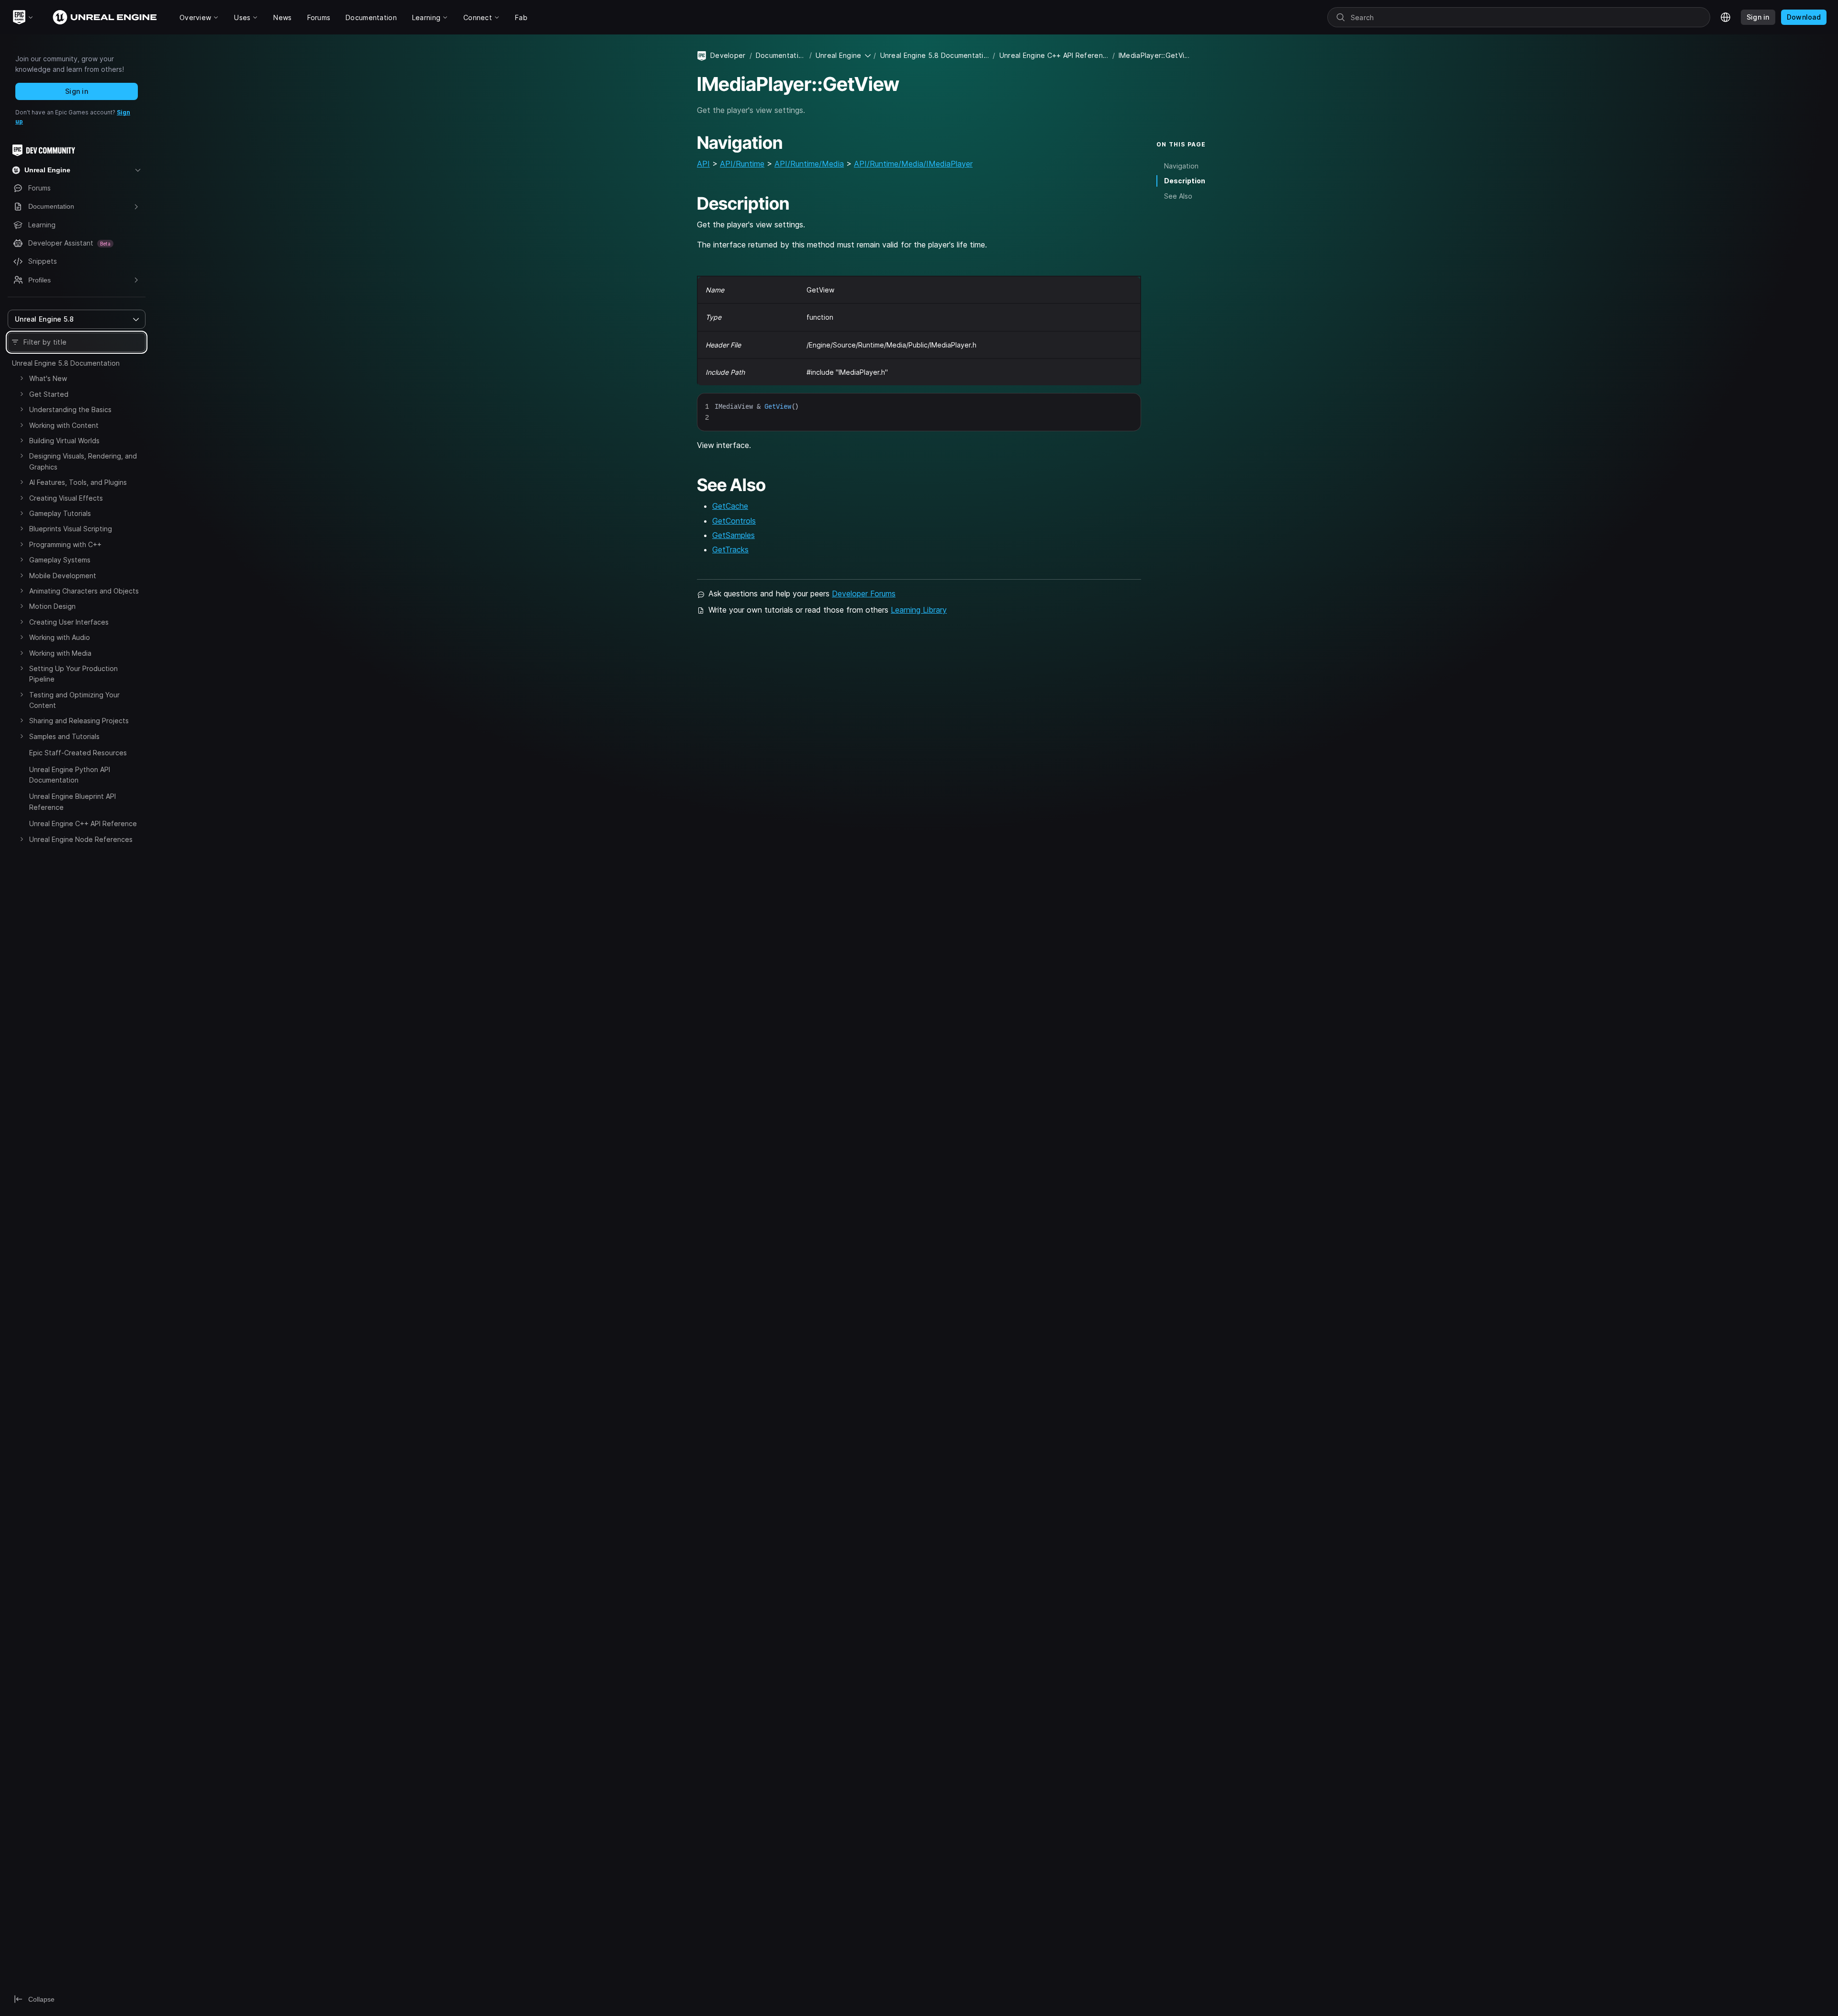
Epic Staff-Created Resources (78, 753)
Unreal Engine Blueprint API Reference (73, 801)
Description (1185, 181)
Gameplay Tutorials (60, 513)
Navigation (1181, 166)
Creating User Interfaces (69, 622)
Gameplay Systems (60, 560)
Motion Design (52, 606)
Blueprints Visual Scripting (71, 529)
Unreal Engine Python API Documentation (70, 775)
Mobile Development (63, 576)
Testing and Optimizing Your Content (74, 700)
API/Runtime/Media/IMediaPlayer (913, 164)
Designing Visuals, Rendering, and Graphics (83, 461)
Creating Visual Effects (66, 498)
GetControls (734, 521)
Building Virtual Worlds (64, 441)
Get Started (49, 394)
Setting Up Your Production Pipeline (73, 674)
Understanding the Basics (70, 409)
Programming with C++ (65, 544)
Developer (728, 55)
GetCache (730, 506)
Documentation (781, 55)
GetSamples (734, 535)
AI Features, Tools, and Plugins (78, 482)
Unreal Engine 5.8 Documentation (66, 363)
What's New (48, 378)
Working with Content (64, 425)
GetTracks (730, 549)
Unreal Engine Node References (81, 839)
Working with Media (60, 653)
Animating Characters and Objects (84, 591)
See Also (1178, 196)
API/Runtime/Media (809, 164)
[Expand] (22, 378)
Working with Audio (60, 637)
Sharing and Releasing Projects (79, 721)
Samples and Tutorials (64, 736)
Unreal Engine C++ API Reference (83, 823)
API (703, 164)
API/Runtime (742, 164)
